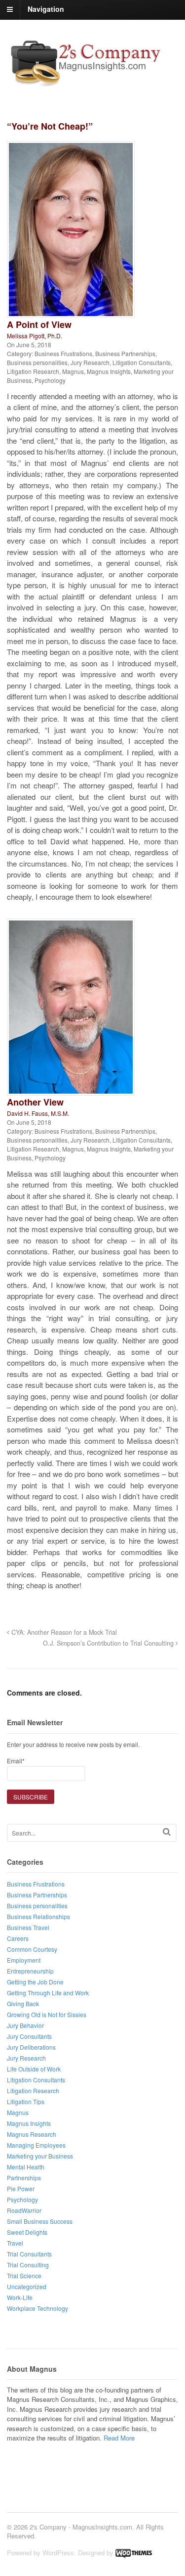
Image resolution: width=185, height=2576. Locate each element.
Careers (18, 1938)
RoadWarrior (24, 2210)
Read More (119, 2438)
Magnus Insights (109, 371)
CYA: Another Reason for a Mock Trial (63, 1632)
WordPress (58, 2553)
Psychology (50, 380)
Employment (24, 1960)
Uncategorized (27, 2286)
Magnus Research (32, 2134)
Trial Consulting (28, 2265)
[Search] (167, 1832)
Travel (15, 2243)
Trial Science (24, 2276)
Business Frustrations (63, 353)
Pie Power (21, 2188)
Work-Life (20, 2297)
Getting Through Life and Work (48, 1993)
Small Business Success (40, 2221)
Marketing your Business (40, 2156)
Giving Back (23, 2003)
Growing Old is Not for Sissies (47, 2014)
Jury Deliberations (31, 2047)
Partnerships (24, 2178)
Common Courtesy (32, 1949)
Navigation (46, 9)
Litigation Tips (26, 2101)
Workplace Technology (37, 2308)
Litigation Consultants (142, 362)
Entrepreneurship (30, 1971)
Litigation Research (33, 371)
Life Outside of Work (34, 2069)
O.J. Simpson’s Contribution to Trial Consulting (109, 1643)
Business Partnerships (125, 353)
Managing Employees (36, 2145)
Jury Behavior (25, 2025)
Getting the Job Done (35, 1982)
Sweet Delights (27, 2232)
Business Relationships (38, 1916)
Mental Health (26, 2167)
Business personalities (37, 362)
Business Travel (28, 1927)
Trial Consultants (29, 2254)
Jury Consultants (29, 2036)
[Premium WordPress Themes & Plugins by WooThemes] (134, 2553)
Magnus (73, 371)
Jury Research (90, 362)
